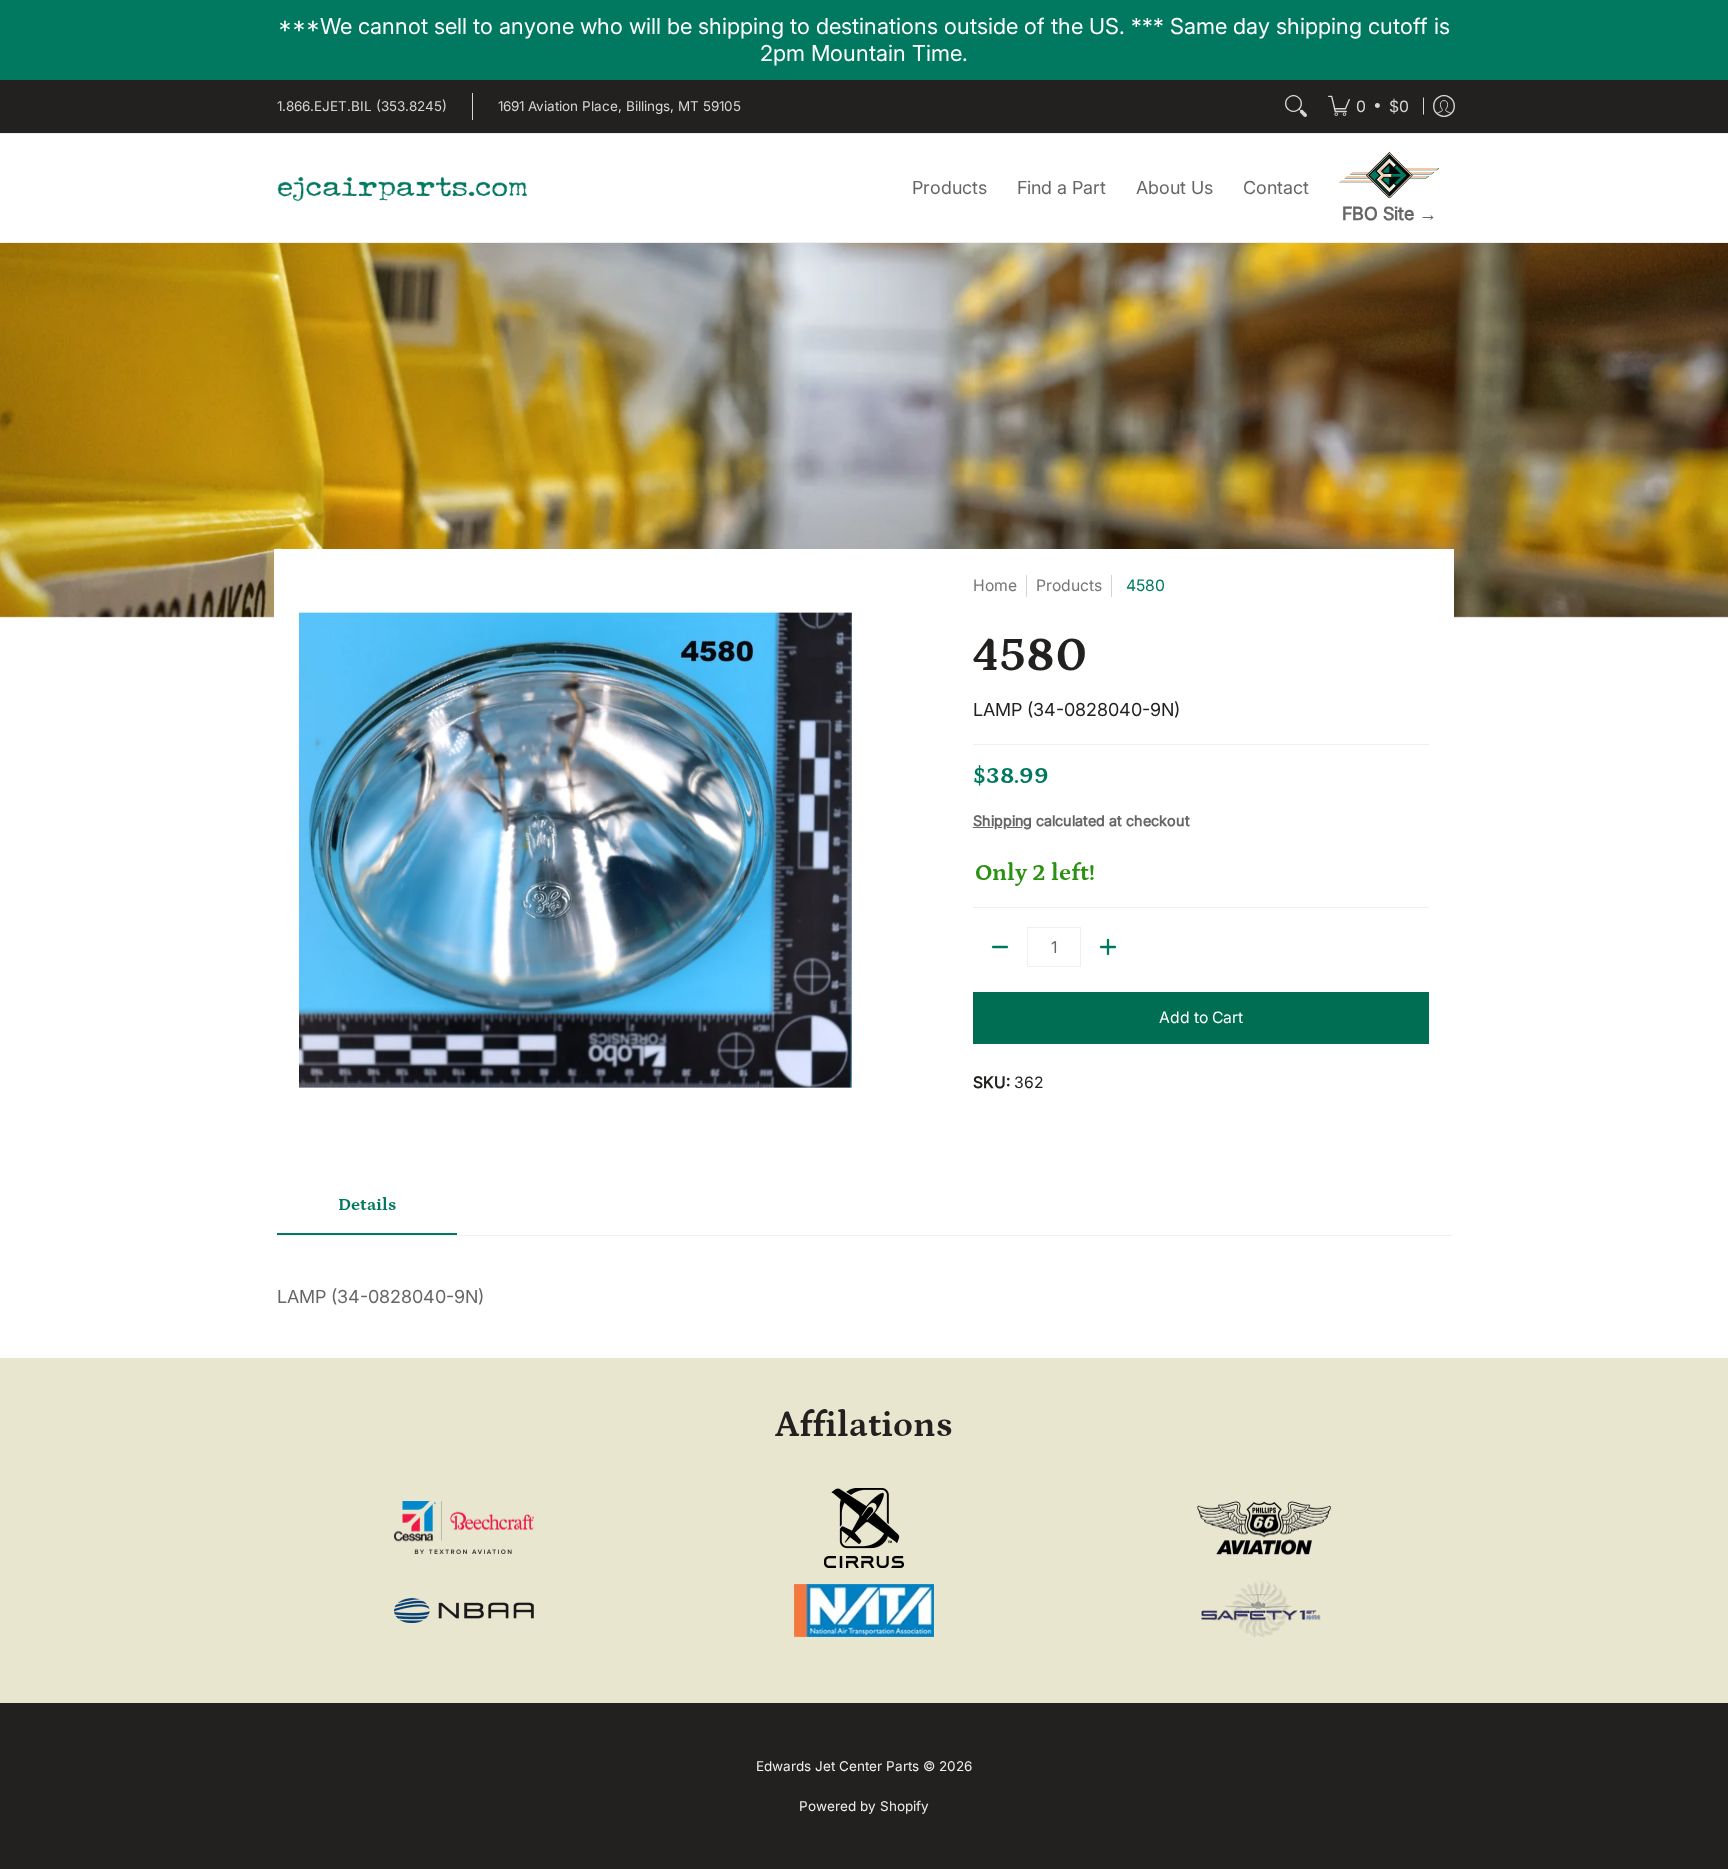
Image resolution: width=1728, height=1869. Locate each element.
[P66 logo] (1263, 1528)
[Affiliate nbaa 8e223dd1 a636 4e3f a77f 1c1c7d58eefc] (464, 1610)
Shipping (1002, 820)
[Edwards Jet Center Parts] (402, 188)
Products (1069, 585)
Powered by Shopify (864, 1806)
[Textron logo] (464, 1527)
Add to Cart (1201, 1017)
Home (995, 585)
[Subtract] (1000, 947)
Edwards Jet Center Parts (837, 1766)
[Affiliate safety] (1263, 1610)
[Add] (1108, 947)
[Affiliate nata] (864, 1610)
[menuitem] (1368, 106)
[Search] (1296, 106)
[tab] (367, 1212)
